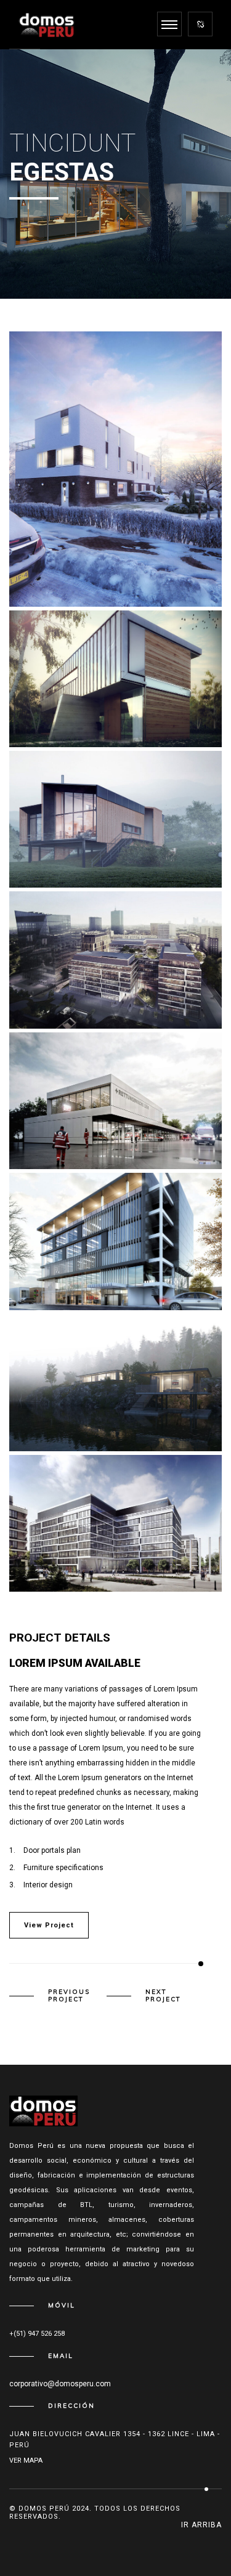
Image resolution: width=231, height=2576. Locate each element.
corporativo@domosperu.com (60, 2384)
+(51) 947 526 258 (37, 2334)
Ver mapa (26, 2461)
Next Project (163, 1996)
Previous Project (69, 1996)
